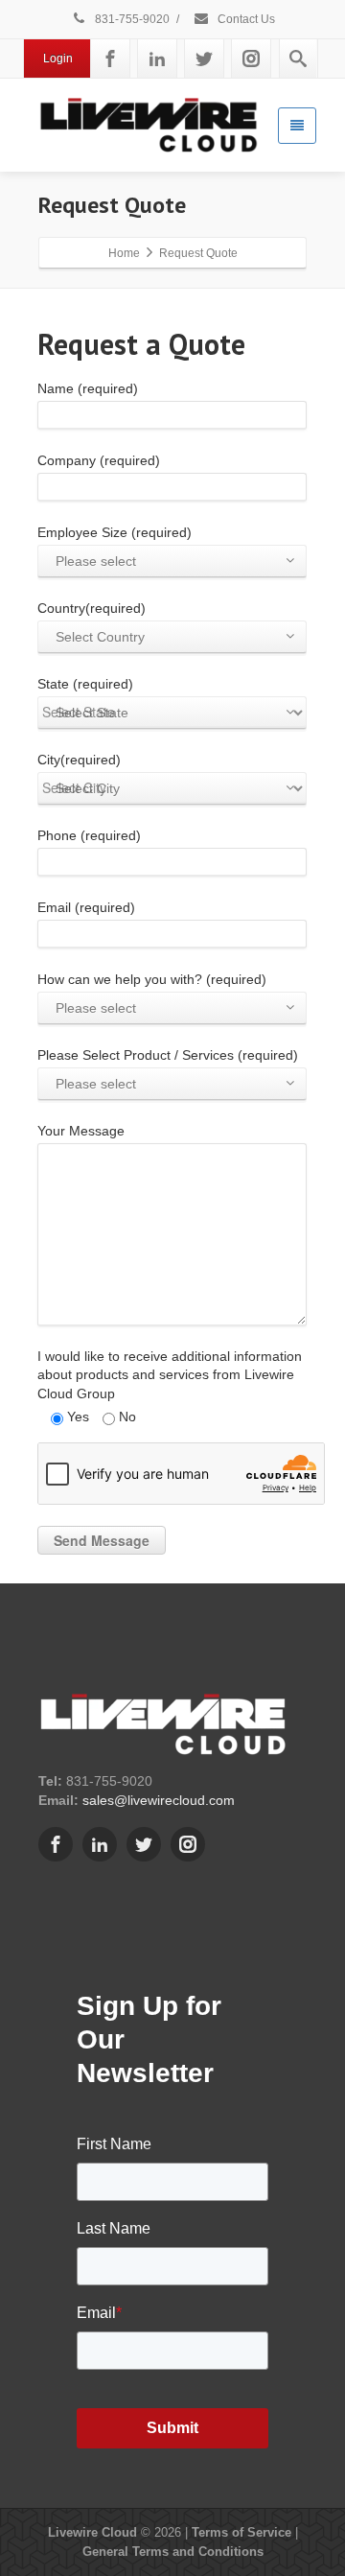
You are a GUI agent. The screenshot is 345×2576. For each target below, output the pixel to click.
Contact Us (245, 19)
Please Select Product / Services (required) (168, 1069)
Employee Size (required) (115, 547)
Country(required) (92, 622)
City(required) (79, 774)
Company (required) (99, 460)
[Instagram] (251, 59)
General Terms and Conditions (173, 2552)
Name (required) (88, 388)
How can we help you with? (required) (152, 994)
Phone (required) (89, 835)
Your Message (81, 1131)
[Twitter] (204, 59)
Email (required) (86, 907)
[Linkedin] (157, 59)
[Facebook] (110, 59)
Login (58, 59)
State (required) (85, 698)
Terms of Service (241, 2532)
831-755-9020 (131, 19)
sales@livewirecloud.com (159, 1800)
